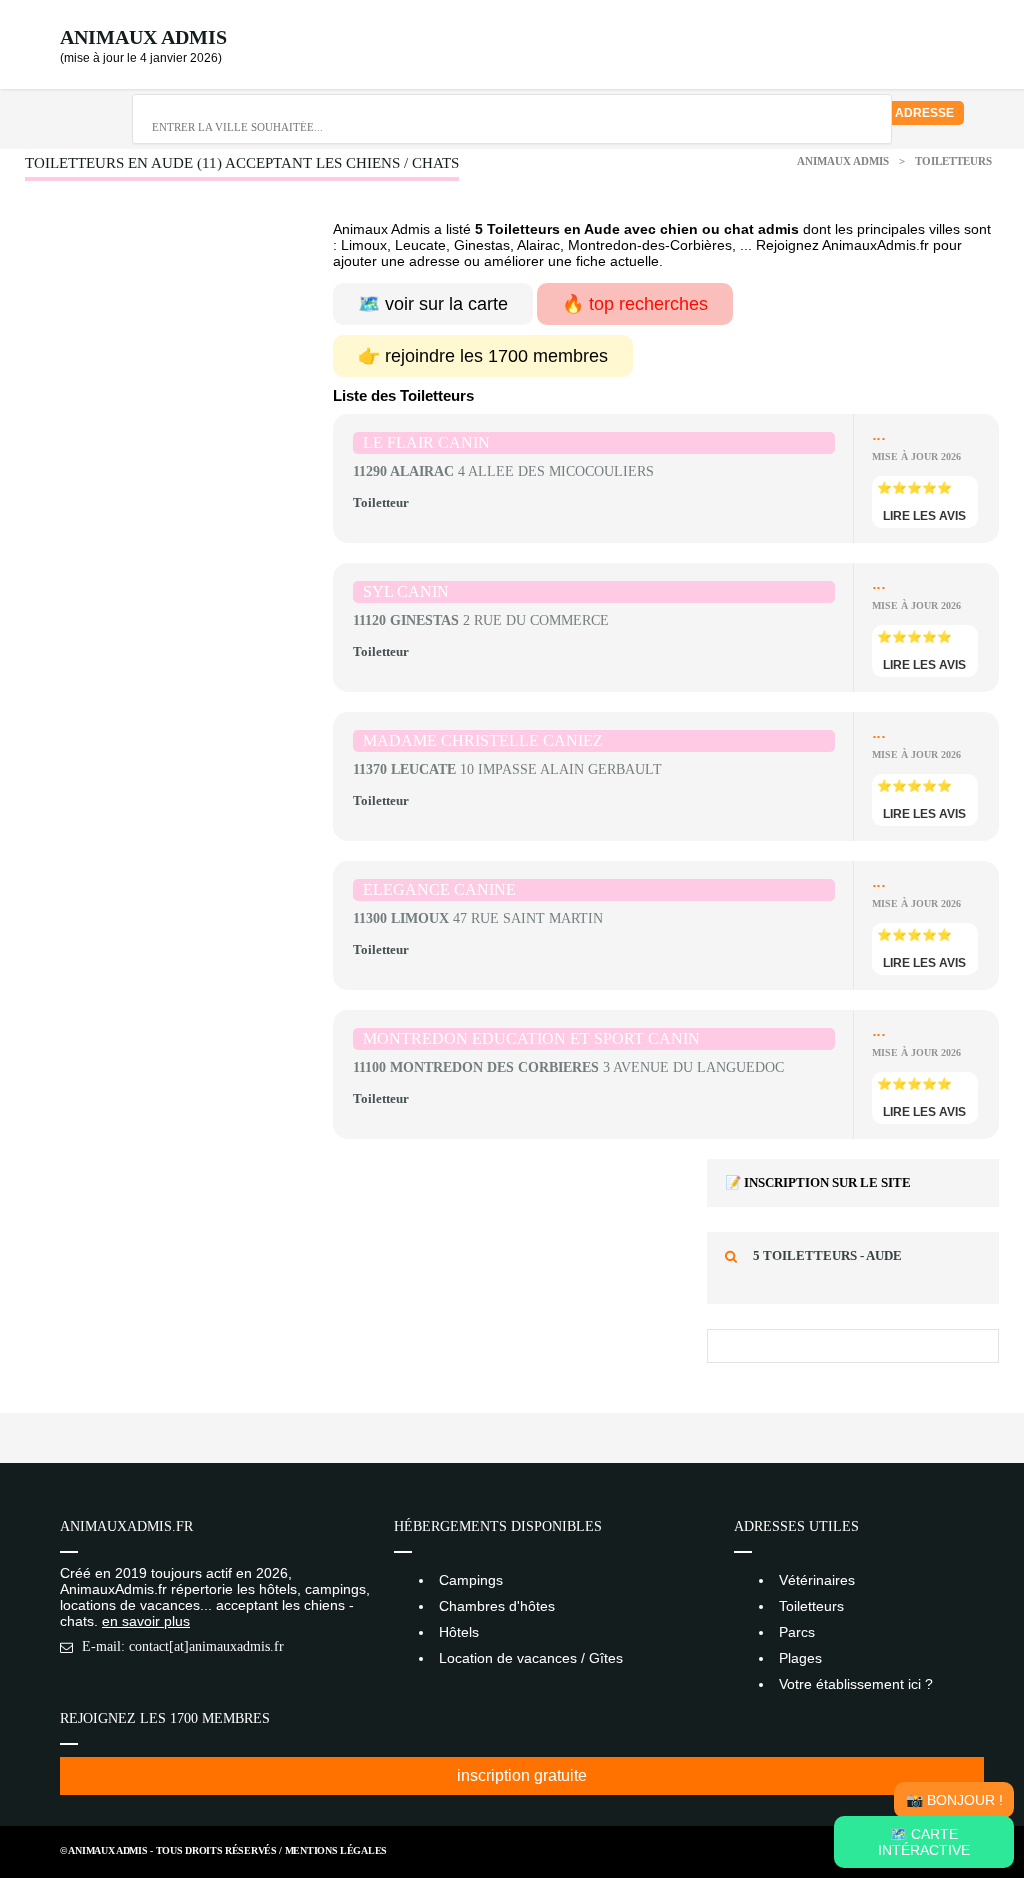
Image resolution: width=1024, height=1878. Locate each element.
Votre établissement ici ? (856, 1684)
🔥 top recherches (635, 304)
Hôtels (459, 1632)
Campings (471, 1580)
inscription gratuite (522, 1775)
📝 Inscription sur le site (818, 1182)
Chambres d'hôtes (497, 1606)
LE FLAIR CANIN (426, 442)
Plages (800, 1658)
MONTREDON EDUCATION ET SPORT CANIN (531, 1038)
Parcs (797, 1632)
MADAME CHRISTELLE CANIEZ (483, 740)
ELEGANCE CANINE (439, 889)
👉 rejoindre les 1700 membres (483, 356)
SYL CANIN (406, 591)
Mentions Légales (336, 1850)
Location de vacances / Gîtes (531, 1658)
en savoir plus (146, 1621)
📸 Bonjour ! (954, 1800)
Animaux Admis (143, 37)
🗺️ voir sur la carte (433, 304)
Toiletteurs (953, 161)
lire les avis (924, 516)
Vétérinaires (817, 1580)
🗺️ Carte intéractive (924, 1842)
